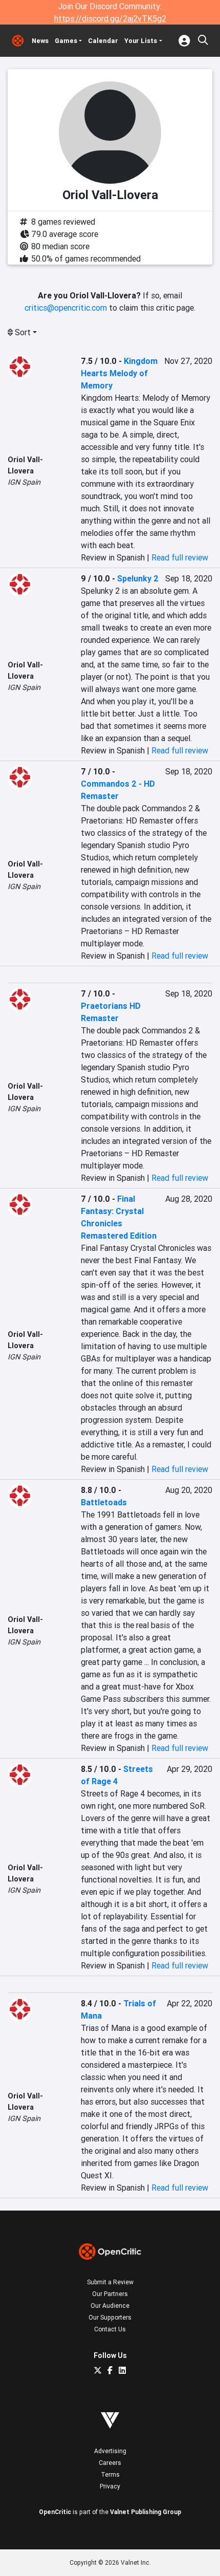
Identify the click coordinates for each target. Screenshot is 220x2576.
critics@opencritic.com (66, 308)
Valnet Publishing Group (146, 2512)
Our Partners (110, 2294)
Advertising (110, 2451)
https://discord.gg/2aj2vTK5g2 (110, 18)
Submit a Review (110, 2282)
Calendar (103, 41)
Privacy (110, 2486)
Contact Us (110, 2329)
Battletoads (104, 1502)
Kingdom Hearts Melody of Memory (119, 373)
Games (66, 41)
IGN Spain (24, 482)
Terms (110, 2474)
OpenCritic (55, 2512)
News (40, 41)
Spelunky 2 (138, 578)
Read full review (180, 557)
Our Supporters (110, 2317)
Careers (110, 2463)
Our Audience (110, 2306)
